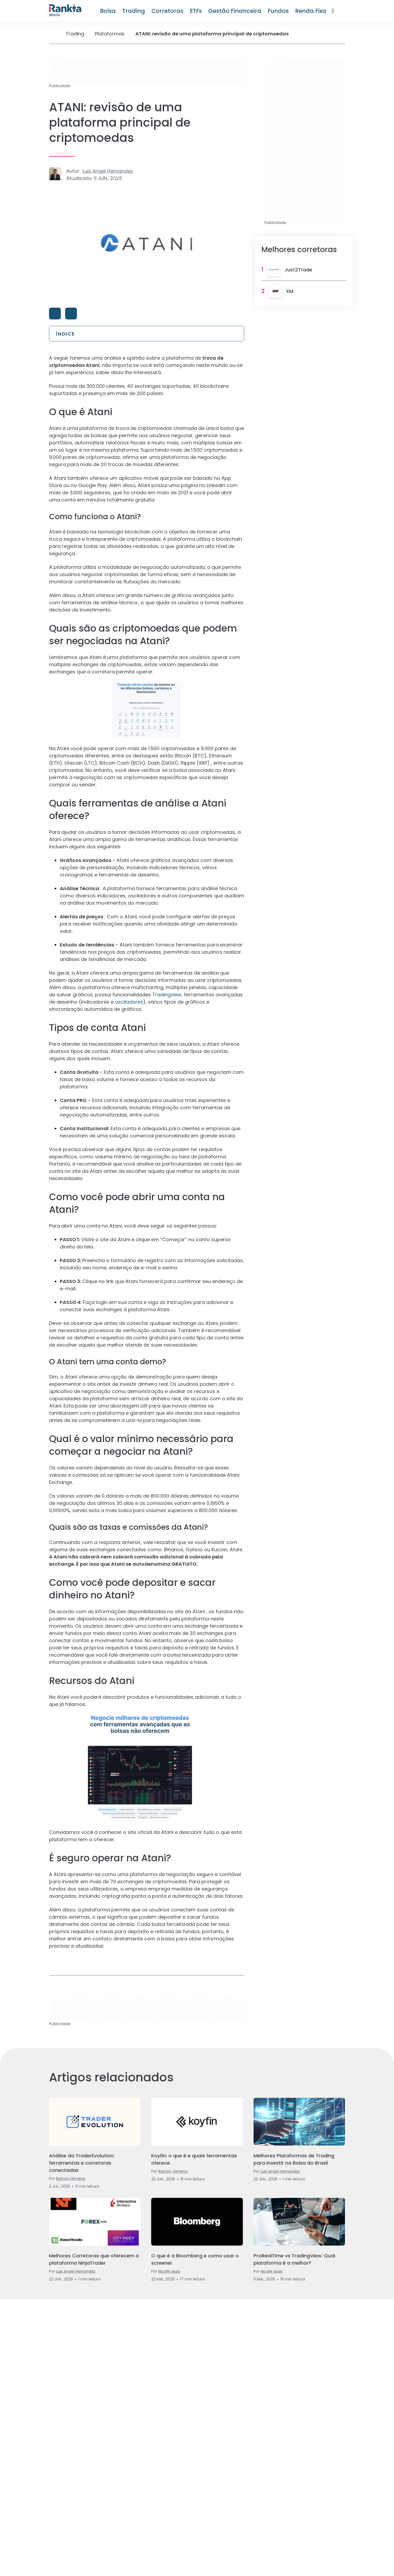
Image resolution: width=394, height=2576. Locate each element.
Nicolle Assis (169, 2271)
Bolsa (108, 11)
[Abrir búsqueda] (342, 11)
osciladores (129, 1002)
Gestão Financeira (235, 11)
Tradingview (167, 995)
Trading (134, 11)
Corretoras (167, 11)
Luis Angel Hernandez (108, 171)
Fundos (278, 11)
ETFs (196, 11)
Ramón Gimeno (71, 2179)
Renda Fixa (311, 11)
